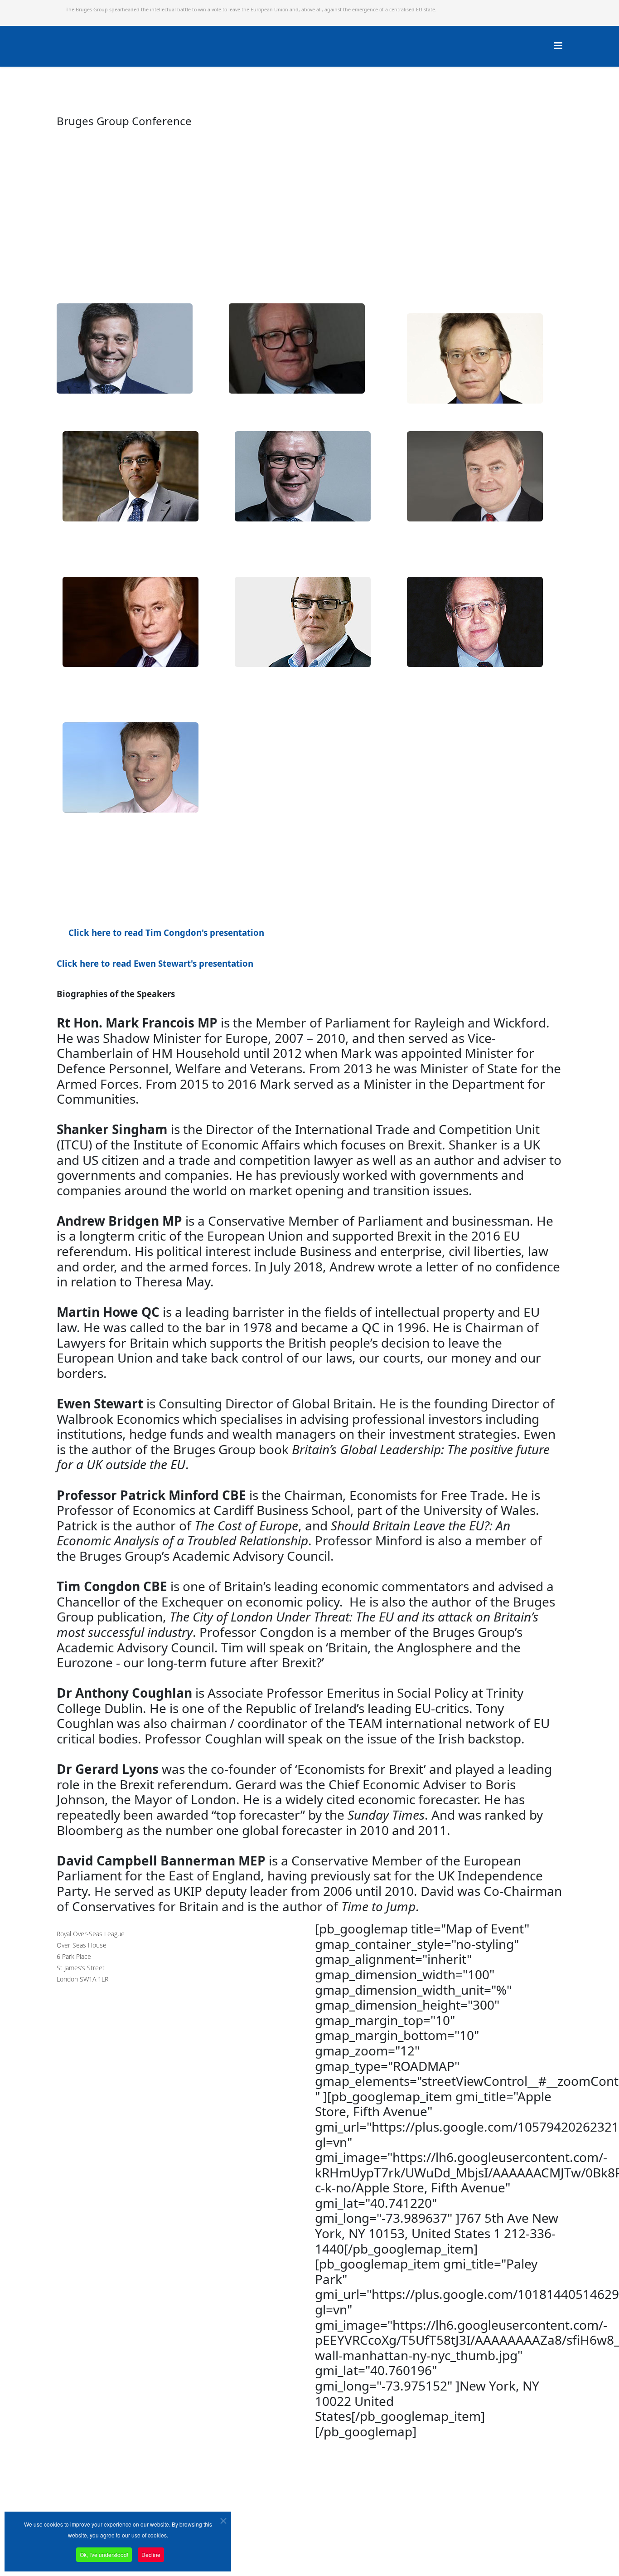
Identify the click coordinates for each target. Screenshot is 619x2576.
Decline (151, 2554)
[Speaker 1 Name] (235, 406)
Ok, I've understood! (104, 2554)
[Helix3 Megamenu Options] (558, 46)
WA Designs (336, 2550)
